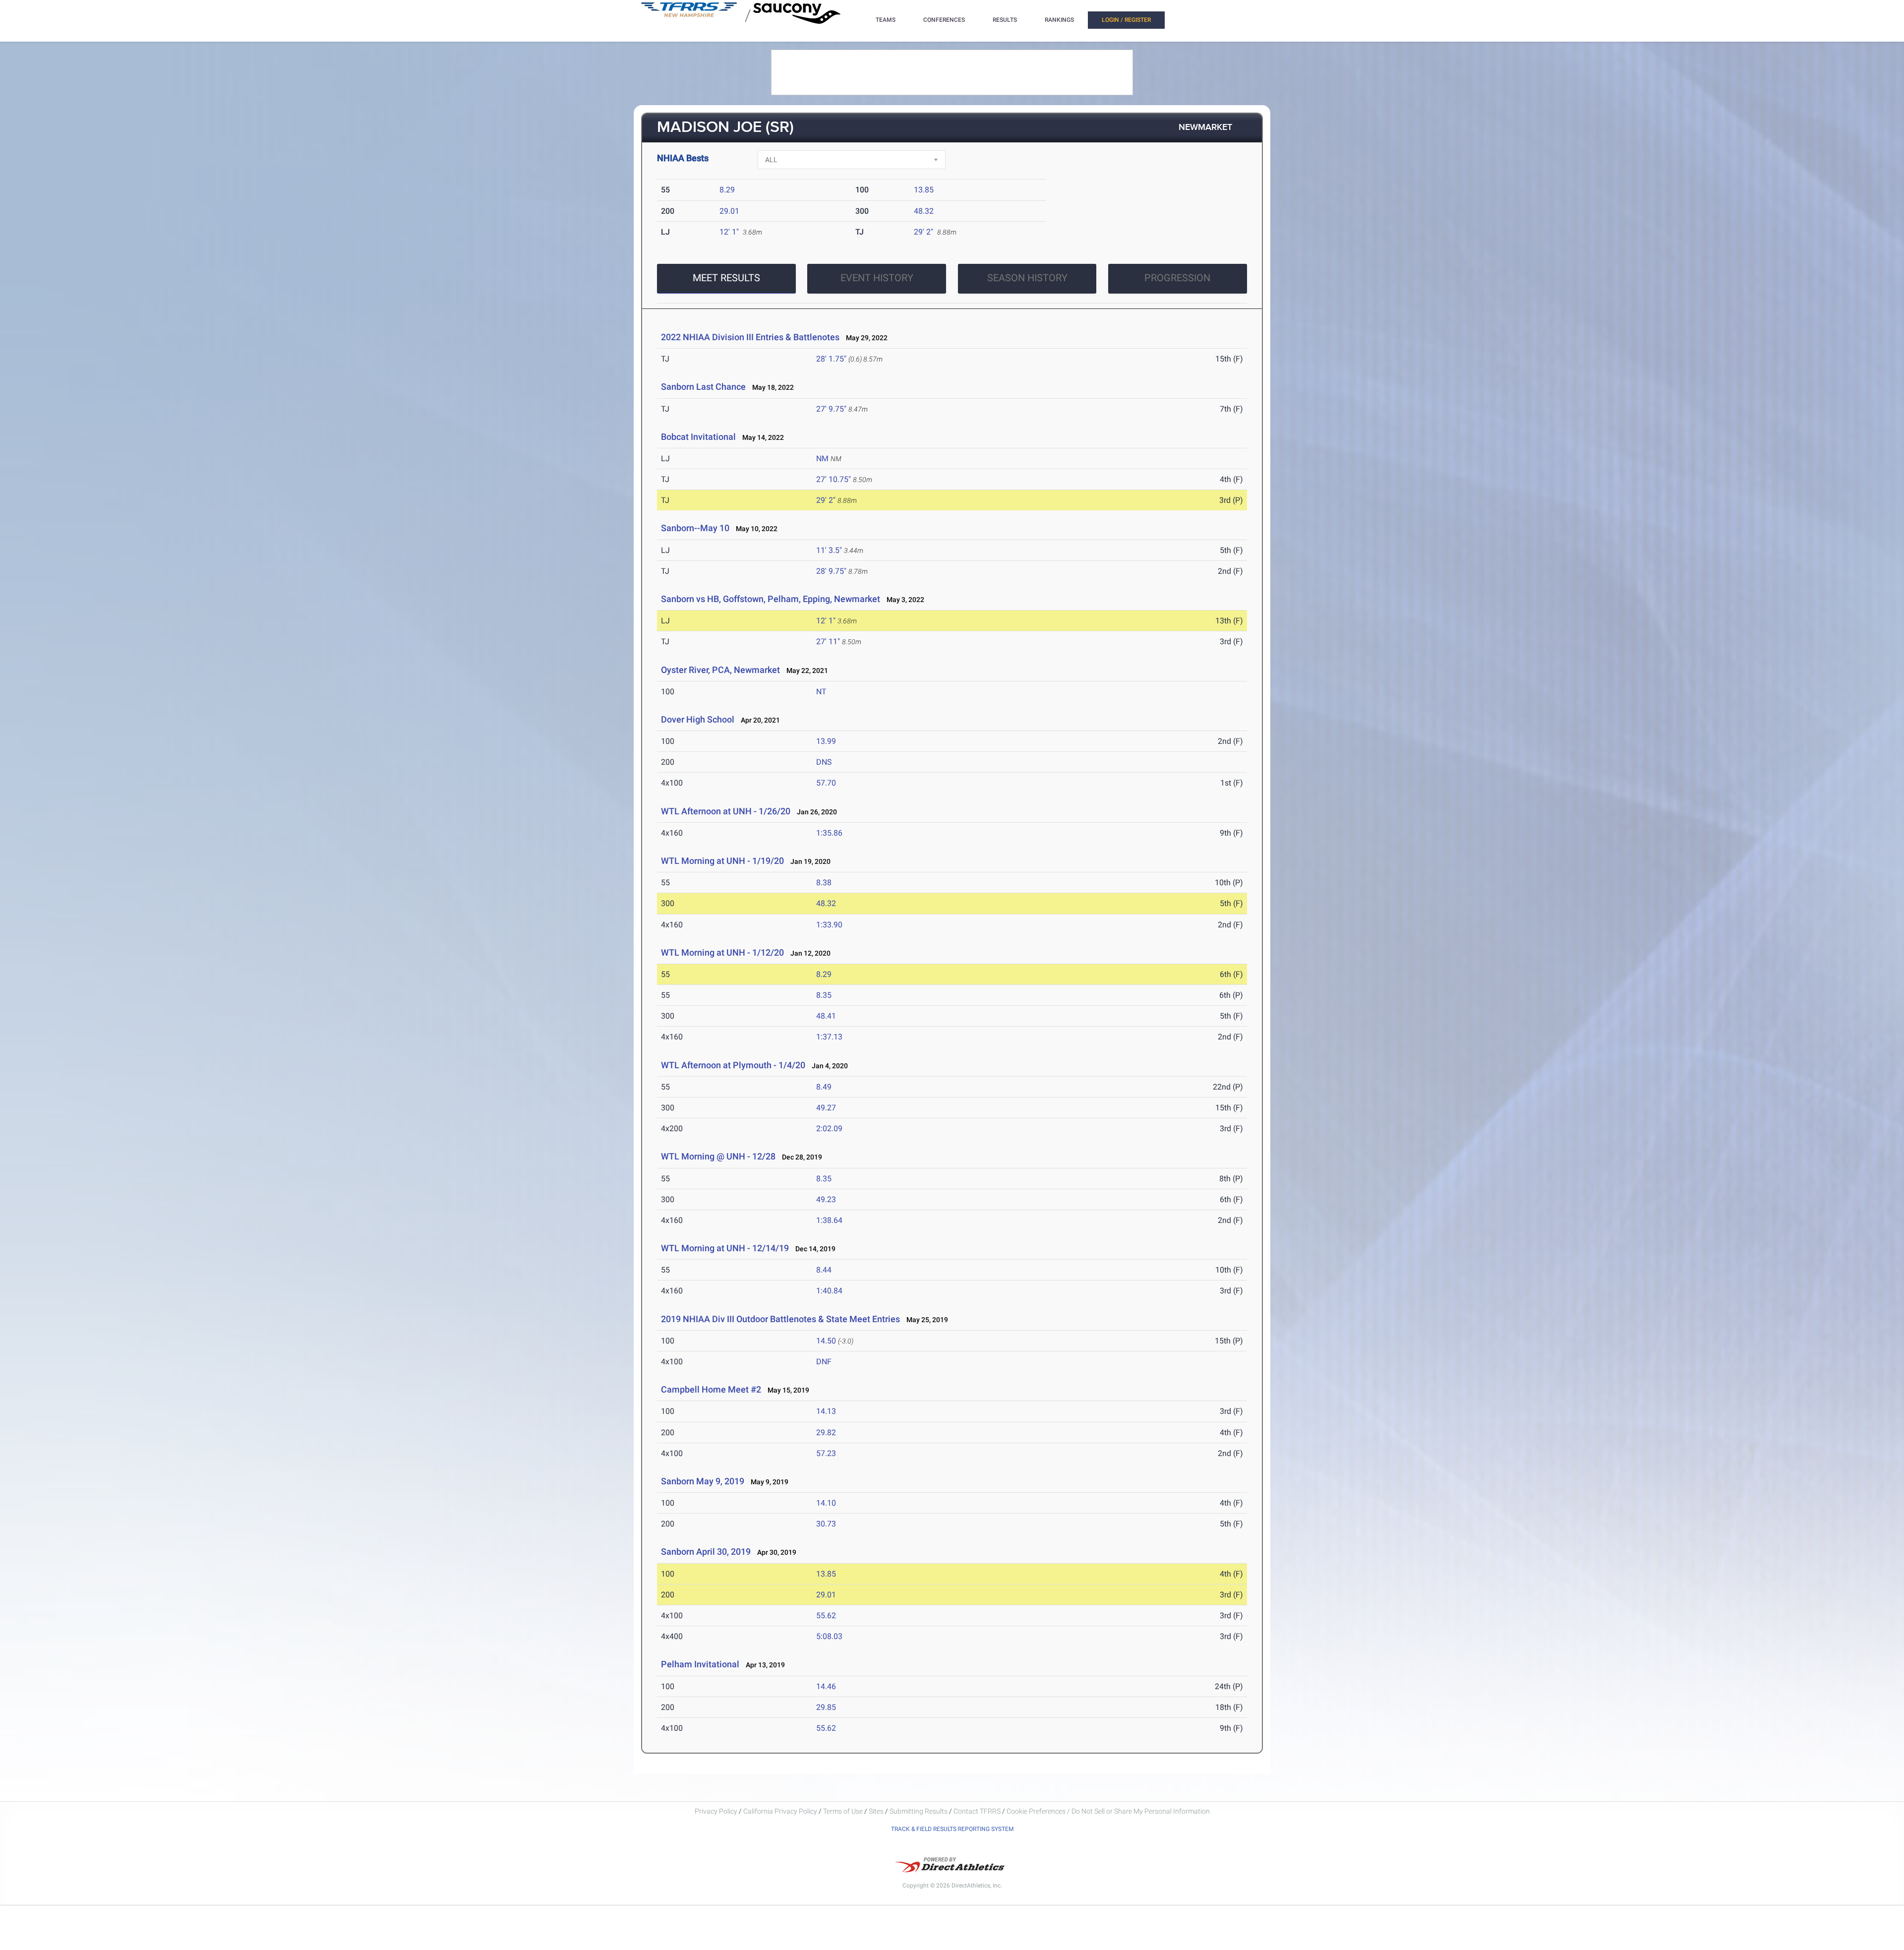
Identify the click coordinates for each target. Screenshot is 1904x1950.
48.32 (924, 211)
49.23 (826, 1199)
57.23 (826, 1453)
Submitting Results (919, 1811)
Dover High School (698, 719)
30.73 (826, 1524)
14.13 (826, 1411)
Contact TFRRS (978, 1811)
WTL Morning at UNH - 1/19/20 (723, 861)
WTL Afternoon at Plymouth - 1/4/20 (733, 1065)
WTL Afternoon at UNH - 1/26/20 (726, 811)
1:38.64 (829, 1220)
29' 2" (923, 232)
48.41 (826, 1016)
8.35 (824, 995)
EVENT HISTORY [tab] (877, 278)
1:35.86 (829, 833)
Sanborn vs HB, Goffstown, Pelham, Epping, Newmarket (771, 599)
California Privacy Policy (780, 1811)
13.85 (924, 190)
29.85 (826, 1707)
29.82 (826, 1432)
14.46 (826, 1686)
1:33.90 (829, 925)
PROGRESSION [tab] (1177, 278)
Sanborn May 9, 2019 (703, 1481)
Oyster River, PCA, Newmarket (720, 670)
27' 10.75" (833, 479)
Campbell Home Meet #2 (711, 1389)
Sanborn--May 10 (695, 528)
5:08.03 (829, 1636)
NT (821, 692)
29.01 (729, 211)
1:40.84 (829, 1291)
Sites (876, 1811)
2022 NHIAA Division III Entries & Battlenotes (750, 337)
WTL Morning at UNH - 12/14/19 (725, 1248)
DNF (824, 1362)
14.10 (826, 1503)
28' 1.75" (831, 359)
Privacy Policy (716, 1811)
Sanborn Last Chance (703, 387)
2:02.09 (829, 1128)
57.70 (826, 783)
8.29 (727, 190)
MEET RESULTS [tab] (726, 278)
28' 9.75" (831, 571)
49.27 (826, 1108)
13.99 (826, 741)
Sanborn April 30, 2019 (706, 1552)
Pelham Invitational (700, 1664)
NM (822, 458)
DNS (824, 762)
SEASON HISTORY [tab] (1027, 278)
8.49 (824, 1087)
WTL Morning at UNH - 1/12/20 (723, 952)
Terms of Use (843, 1811)
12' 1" (729, 232)
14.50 (826, 1341)
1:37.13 (829, 1037)
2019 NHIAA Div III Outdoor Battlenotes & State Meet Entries (780, 1319)
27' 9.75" (831, 409)
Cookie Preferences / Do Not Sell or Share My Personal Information (1108, 1811)
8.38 (824, 883)
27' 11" (828, 641)
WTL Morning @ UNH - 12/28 (718, 1156)
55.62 (826, 1615)
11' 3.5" (829, 550)
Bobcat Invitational (699, 437)
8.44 (824, 1270)
